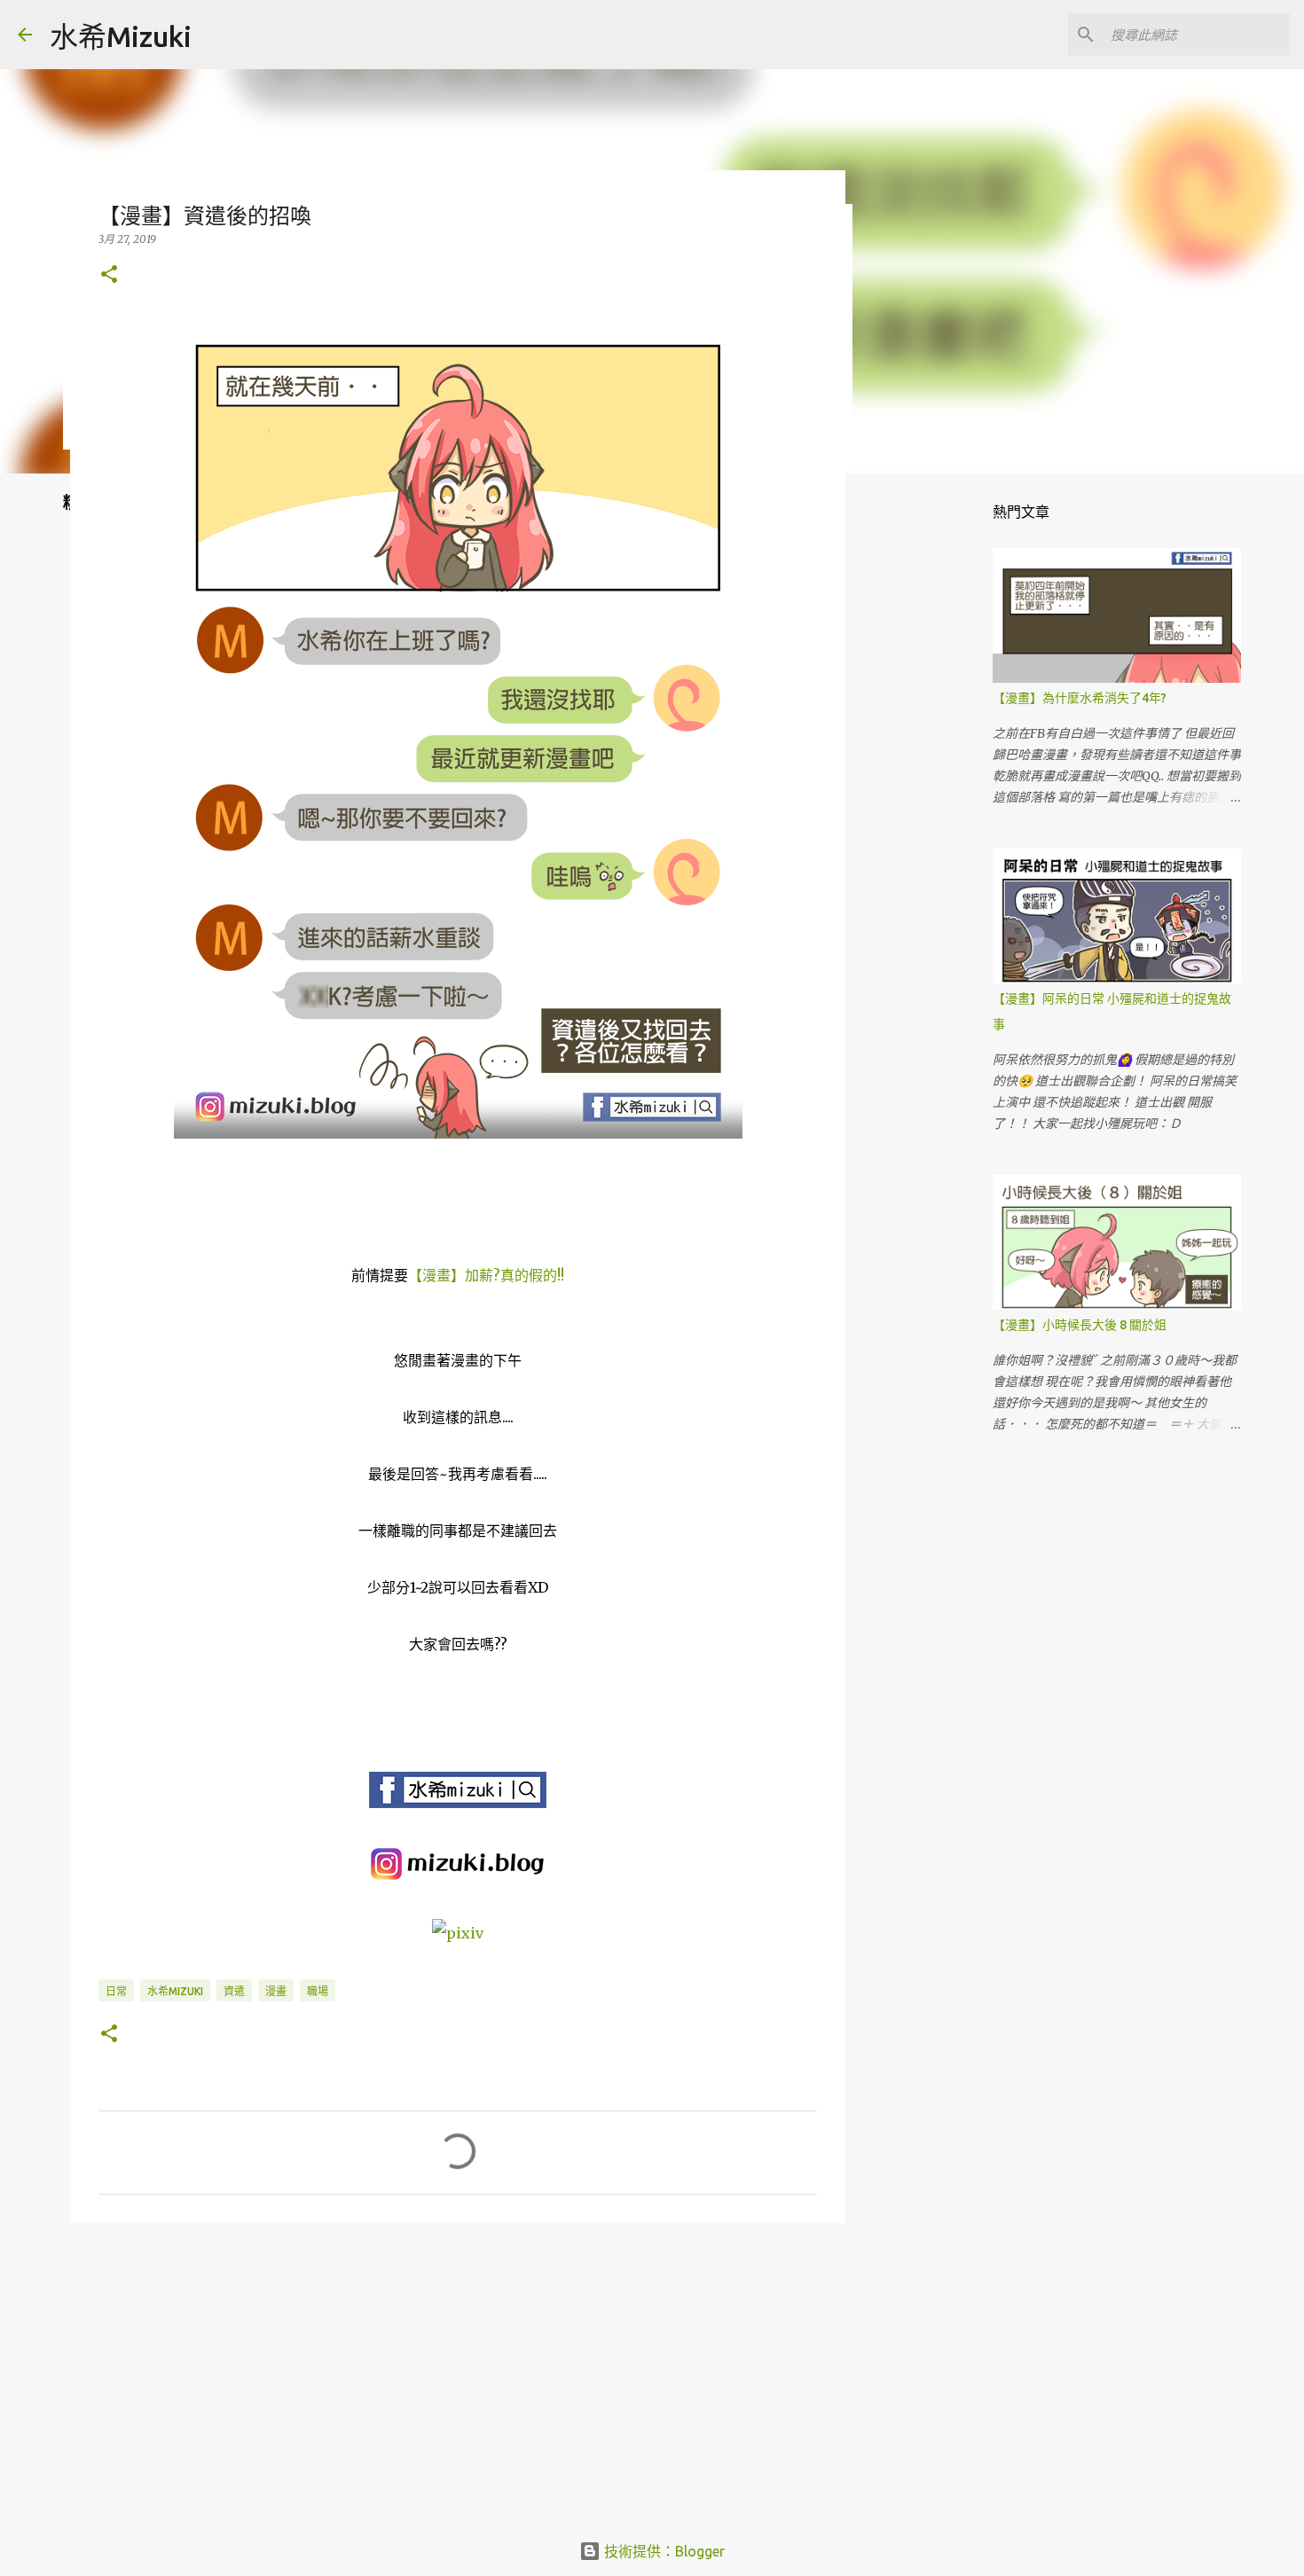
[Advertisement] (458, 2374)
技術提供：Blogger (663, 2551)
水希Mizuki (121, 36)
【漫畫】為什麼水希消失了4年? (1080, 698)
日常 (116, 1991)
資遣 (234, 1991)
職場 (318, 1991)
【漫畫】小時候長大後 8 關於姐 (1080, 1325)
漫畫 (276, 1991)
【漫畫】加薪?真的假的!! (486, 1275)
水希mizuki (175, 1991)
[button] (109, 275)
